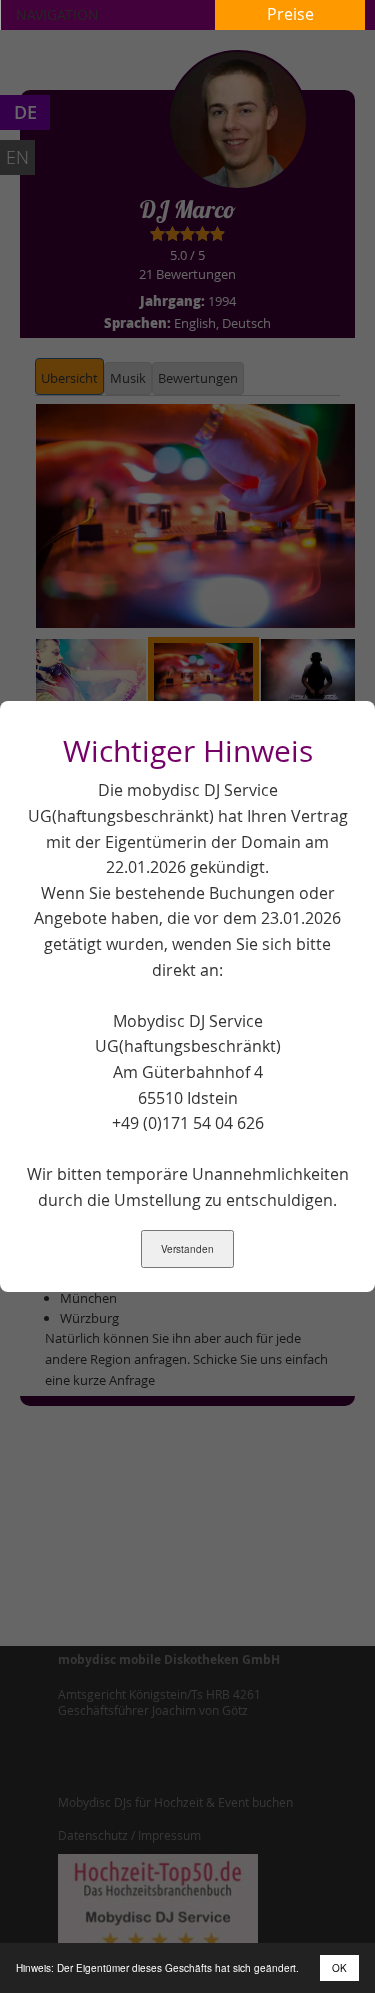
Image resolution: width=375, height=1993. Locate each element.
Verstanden (187, 1249)
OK (339, 1968)
